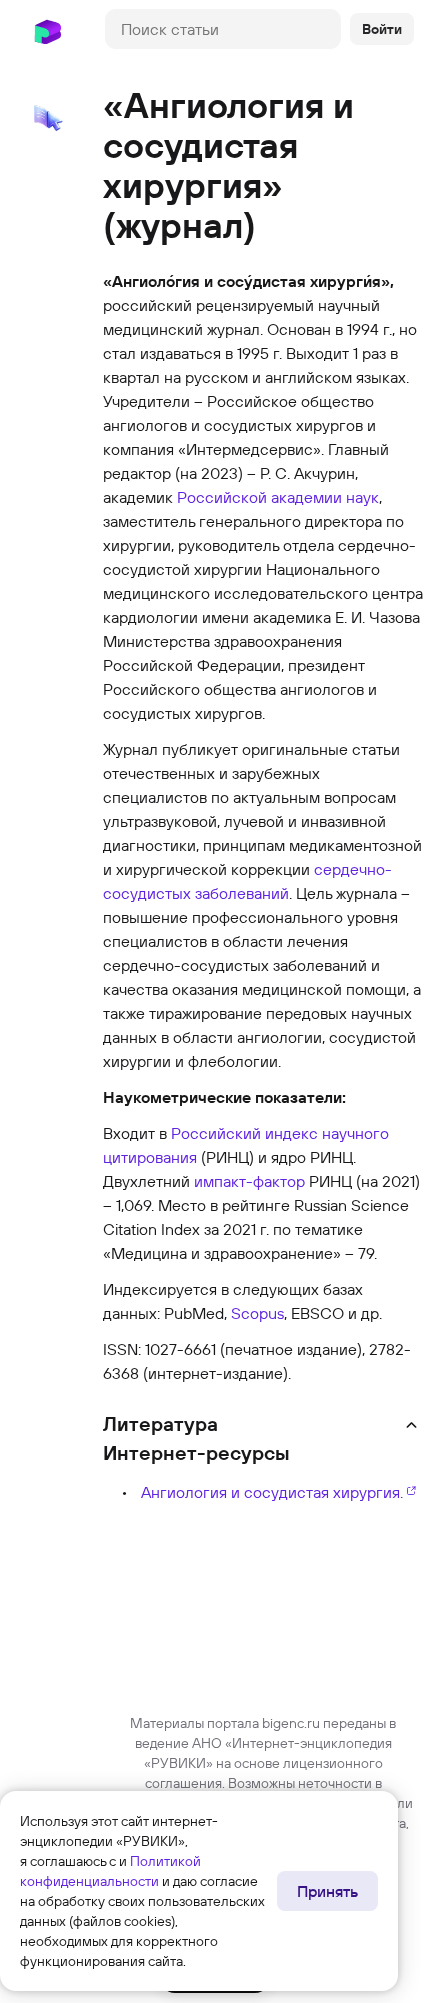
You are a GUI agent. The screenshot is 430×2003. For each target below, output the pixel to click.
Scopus (257, 1313)
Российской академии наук (278, 497)
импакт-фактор (249, 1181)
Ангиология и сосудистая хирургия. (272, 1492)
